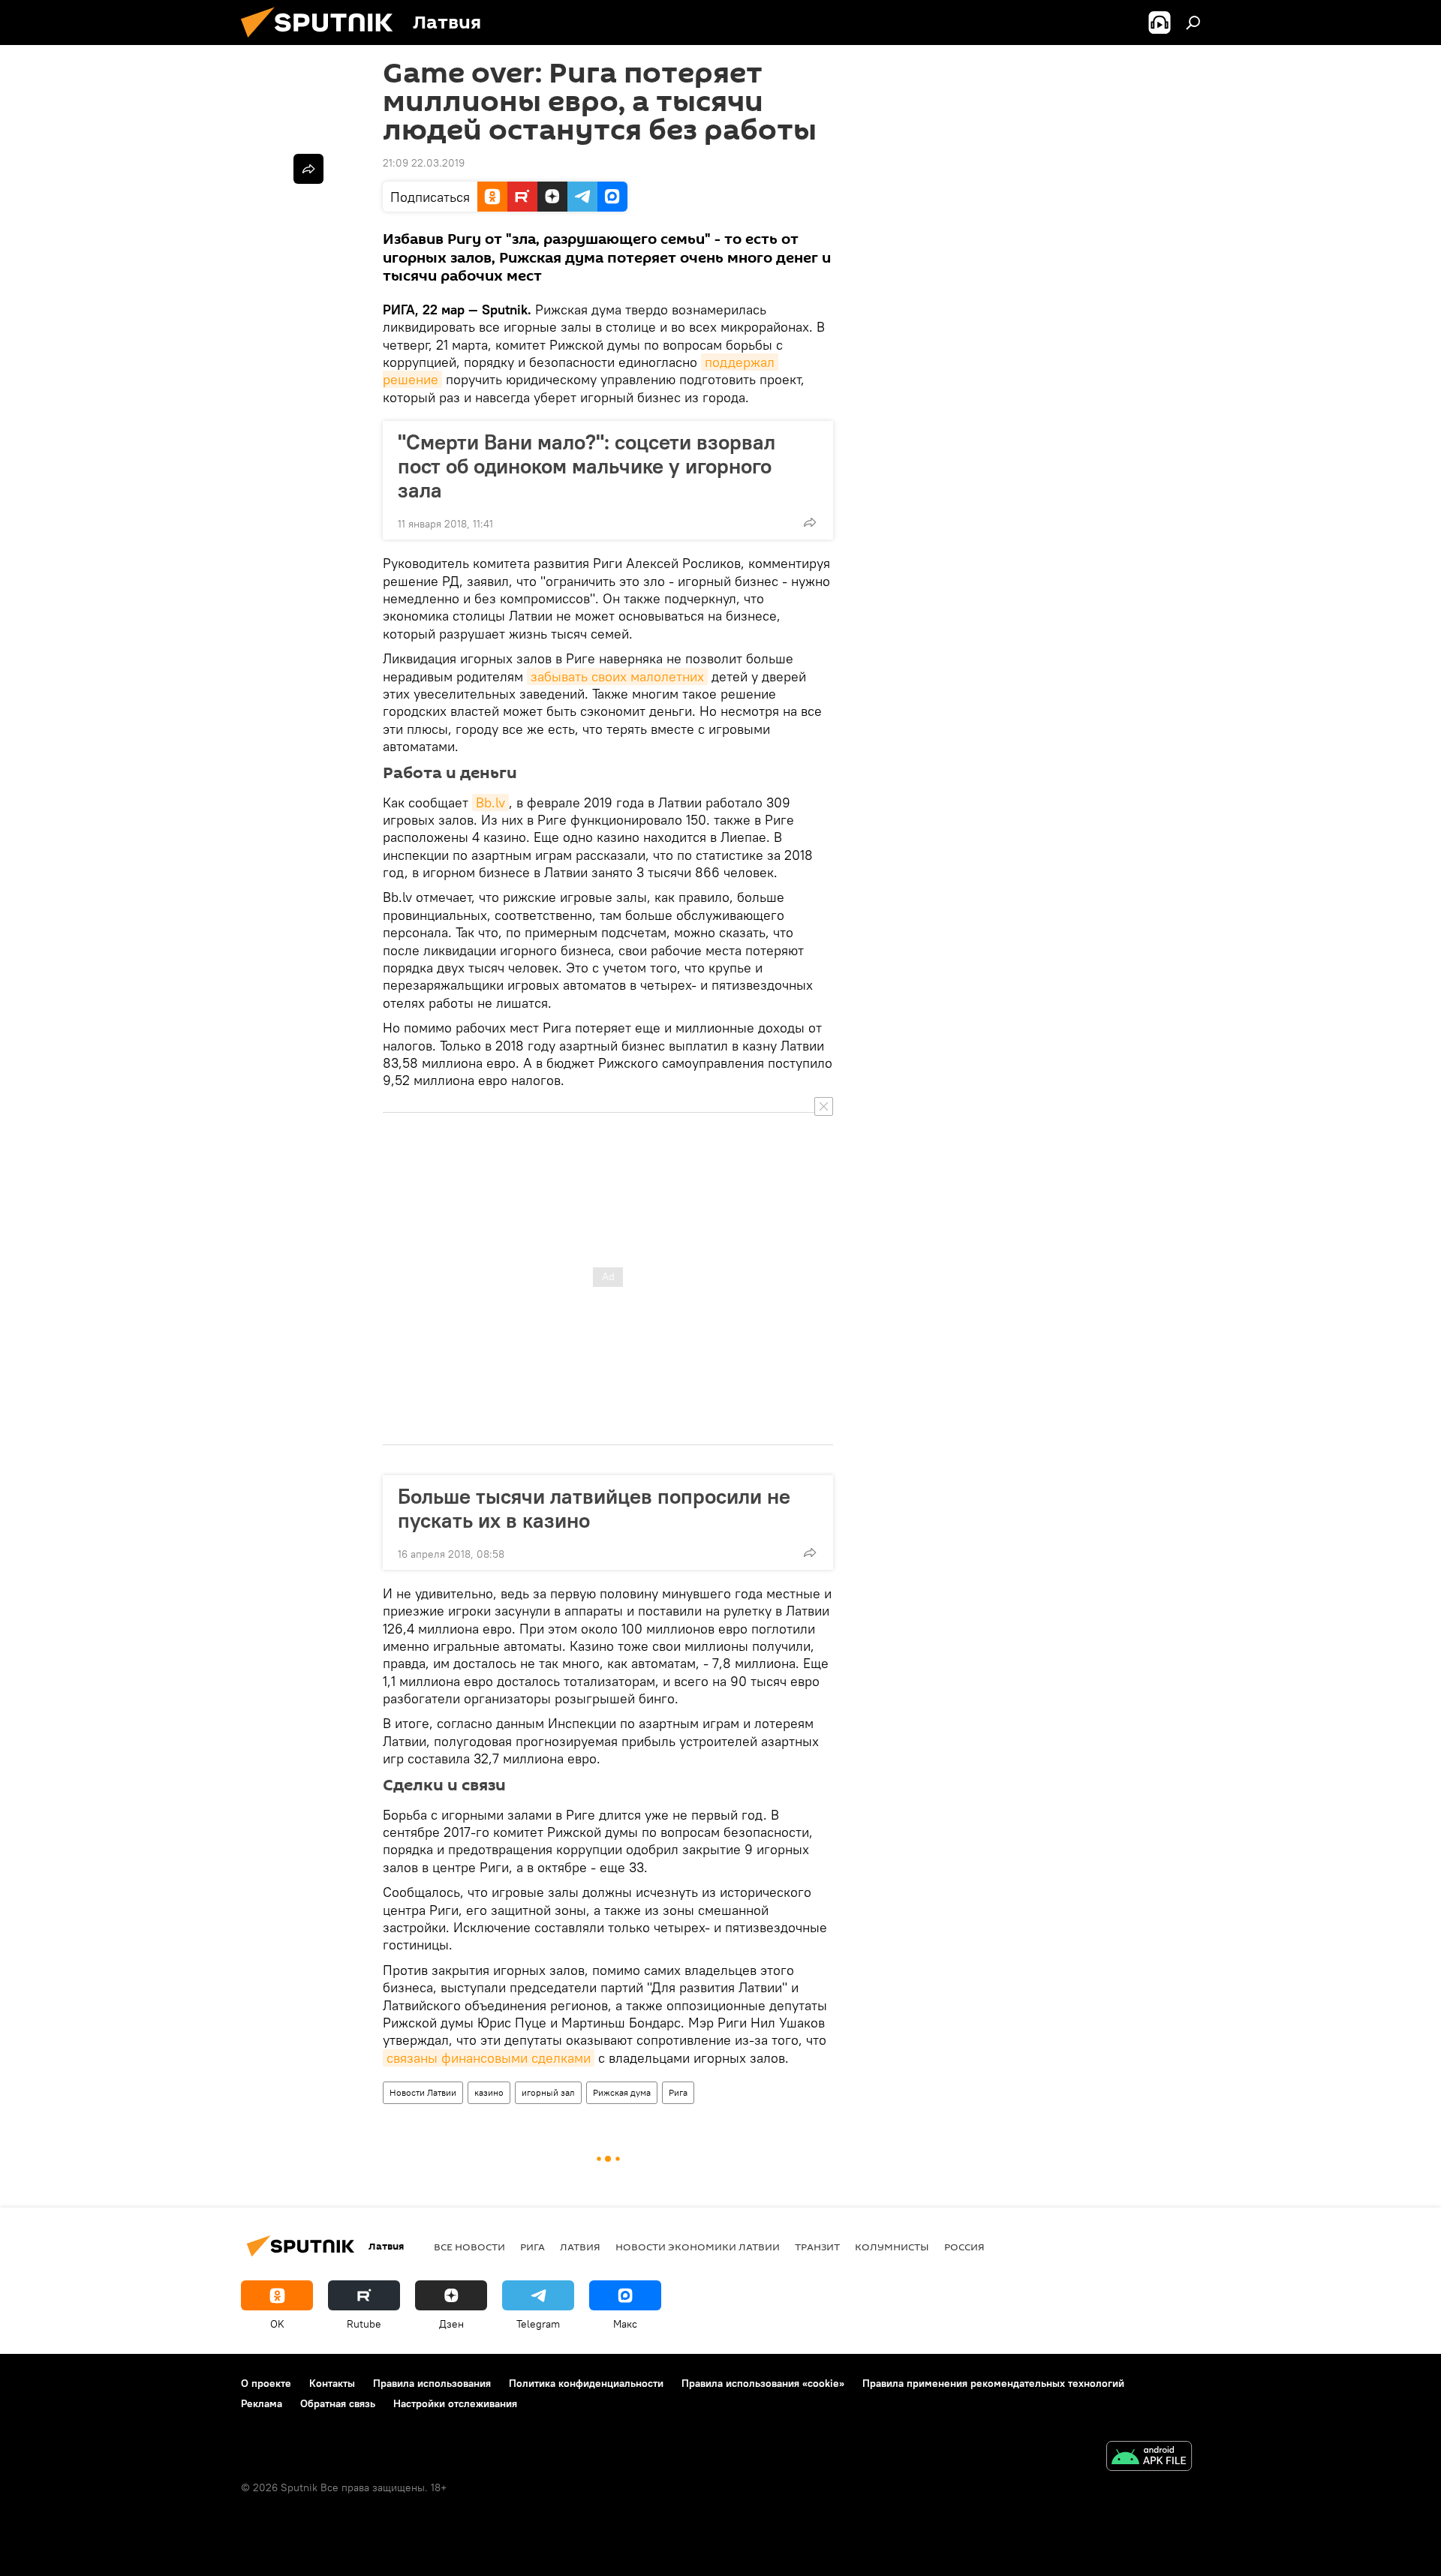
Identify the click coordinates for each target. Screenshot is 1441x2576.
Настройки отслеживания (455, 2403)
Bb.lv (490, 803)
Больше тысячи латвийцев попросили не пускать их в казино (594, 1508)
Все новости (469, 2247)
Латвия (580, 2247)
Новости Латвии (423, 2092)
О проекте (266, 2383)
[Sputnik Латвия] (323, 41)
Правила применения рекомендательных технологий (993, 2383)
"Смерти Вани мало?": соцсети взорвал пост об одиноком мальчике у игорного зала (587, 466)
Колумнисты (892, 2247)
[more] (810, 522)
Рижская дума (622, 2092)
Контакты (332, 2383)
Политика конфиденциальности (586, 2383)
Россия (964, 2247)
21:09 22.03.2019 (424, 163)
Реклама (262, 2403)
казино (489, 2092)
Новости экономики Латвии (698, 2247)
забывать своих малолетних (617, 676)
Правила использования (432, 2383)
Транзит (817, 2247)
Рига (678, 2092)
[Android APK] (1149, 2458)
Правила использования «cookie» (763, 2383)
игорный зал (548, 2092)
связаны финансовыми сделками (489, 2058)
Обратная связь (338, 2403)
